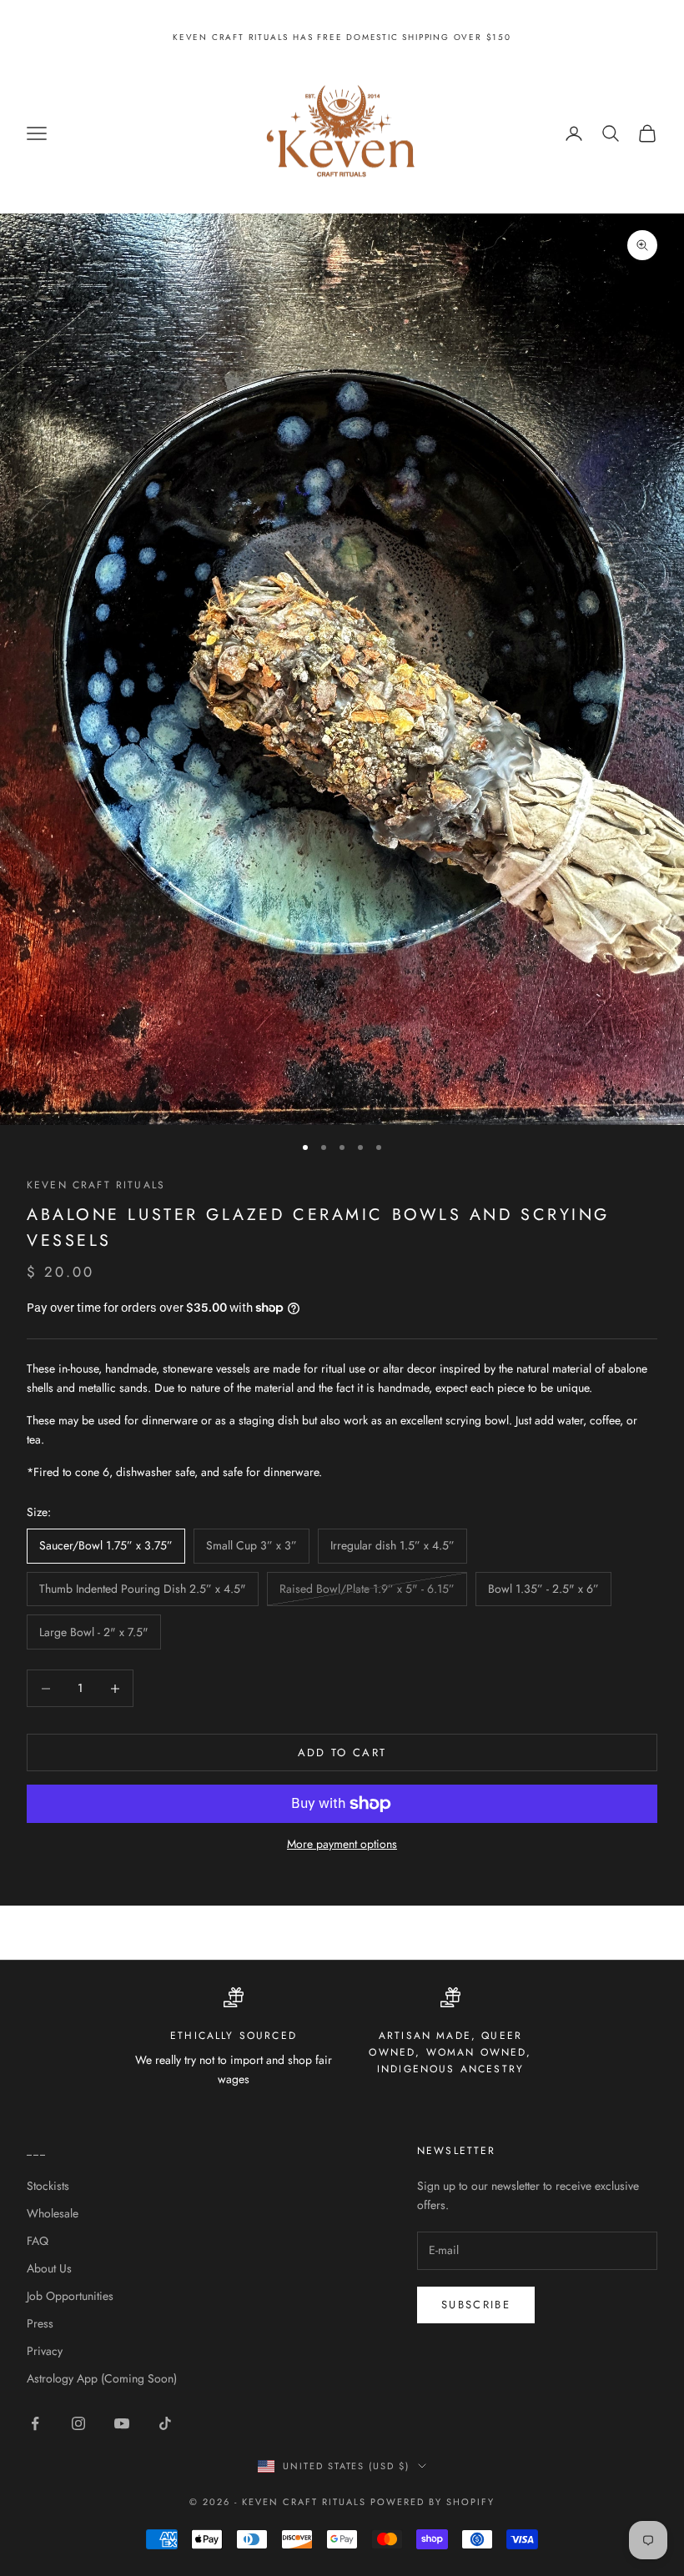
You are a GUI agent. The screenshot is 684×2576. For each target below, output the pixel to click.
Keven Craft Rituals (96, 1185)
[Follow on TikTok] (165, 2423)
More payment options (342, 1844)
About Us (49, 2268)
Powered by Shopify (433, 2502)
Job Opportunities (70, 2296)
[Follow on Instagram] (78, 2423)
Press (40, 2323)
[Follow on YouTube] (122, 2423)
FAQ (38, 2241)
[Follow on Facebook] (35, 2423)
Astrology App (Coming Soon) (102, 2378)
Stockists (48, 2186)
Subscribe (476, 2305)
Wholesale (53, 2213)
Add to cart (342, 1752)
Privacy (45, 2351)
